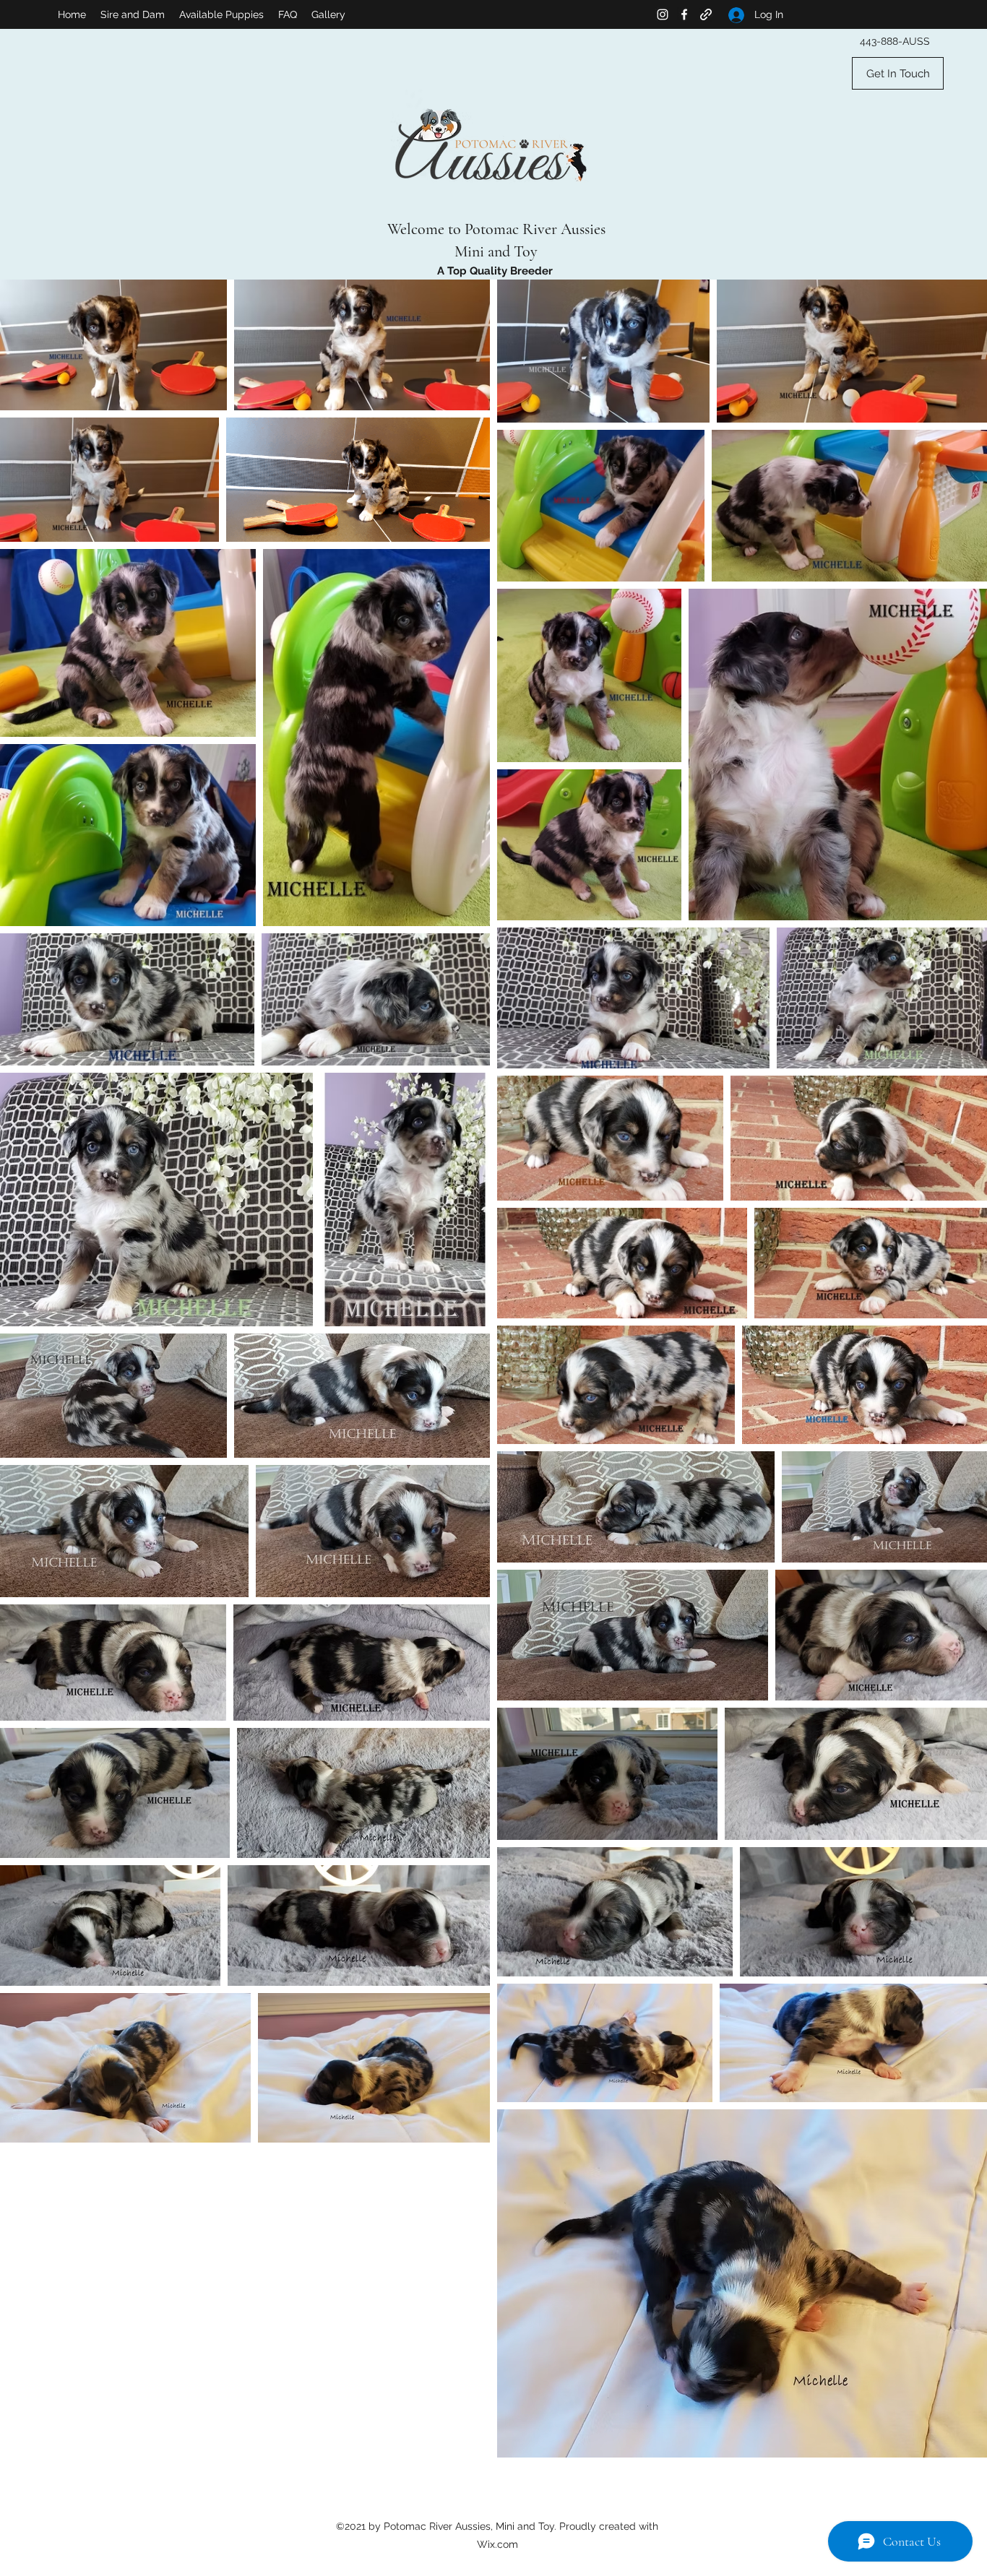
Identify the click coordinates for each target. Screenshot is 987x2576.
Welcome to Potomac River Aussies (496, 229)
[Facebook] (684, 14)
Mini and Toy (496, 251)
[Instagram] (663, 14)
